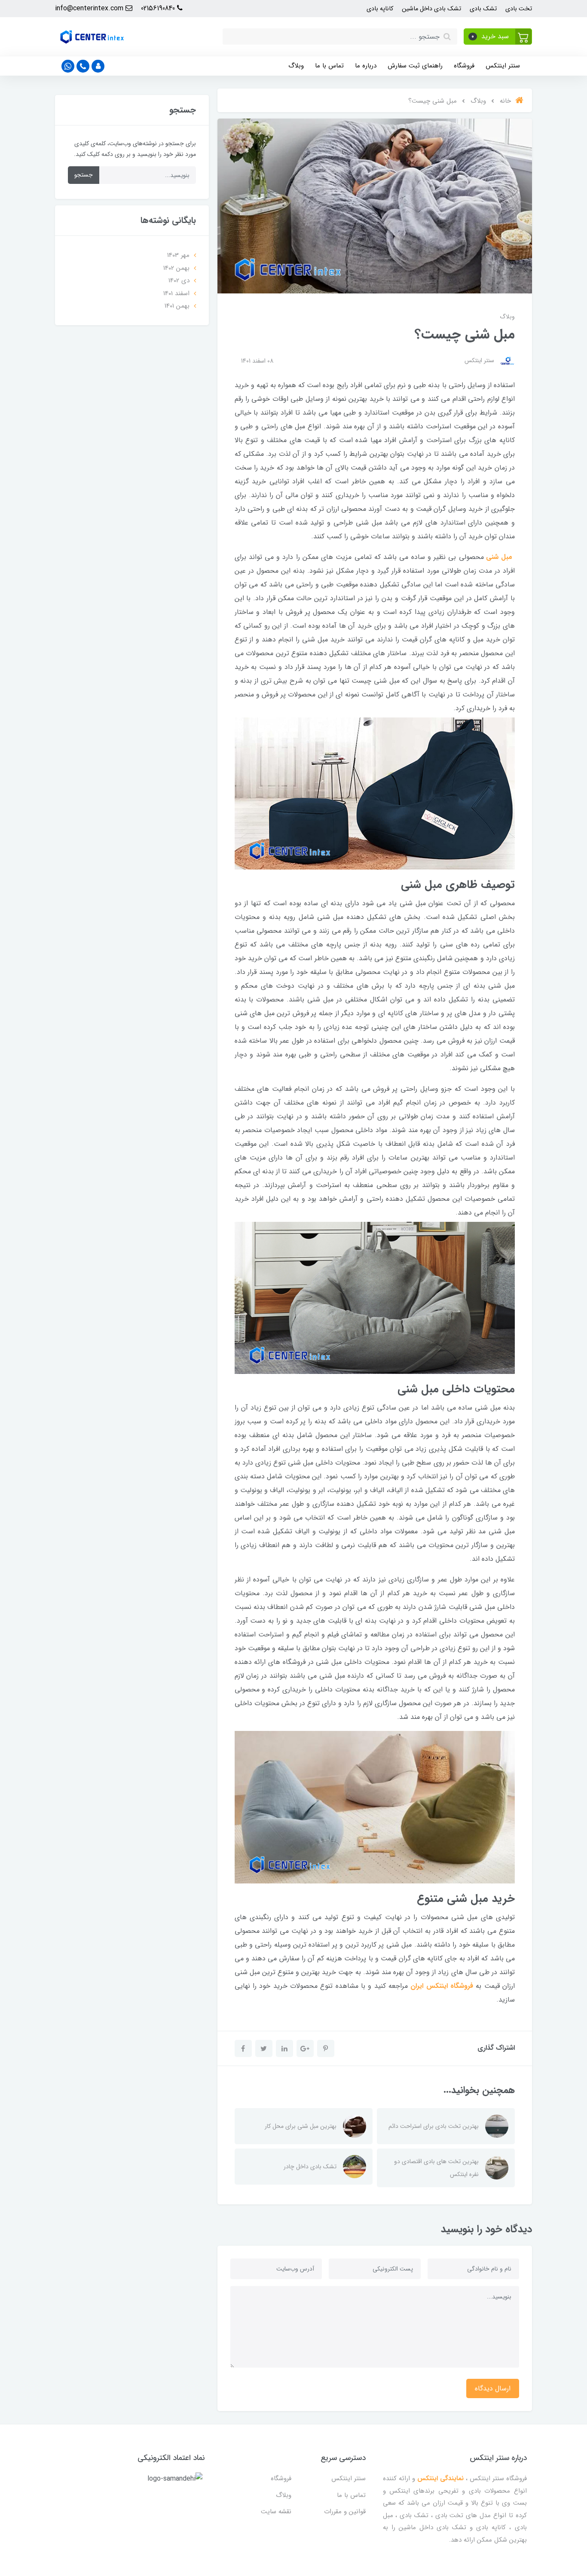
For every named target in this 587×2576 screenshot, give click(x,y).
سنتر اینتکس (503, 66)
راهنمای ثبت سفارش (415, 66)
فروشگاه (464, 66)
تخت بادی (519, 9)
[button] (498, 37)
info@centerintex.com (90, 8)
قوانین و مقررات (345, 2512)
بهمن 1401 (177, 306)
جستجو (84, 175)
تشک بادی (483, 9)
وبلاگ (296, 66)
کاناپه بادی (380, 9)
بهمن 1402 (176, 268)
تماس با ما (329, 66)
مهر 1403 (178, 255)
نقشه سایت (276, 2512)
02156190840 (159, 8)
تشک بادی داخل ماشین (431, 9)
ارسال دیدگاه (493, 2388)
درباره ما (366, 66)
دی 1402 (179, 281)
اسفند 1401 (176, 293)
